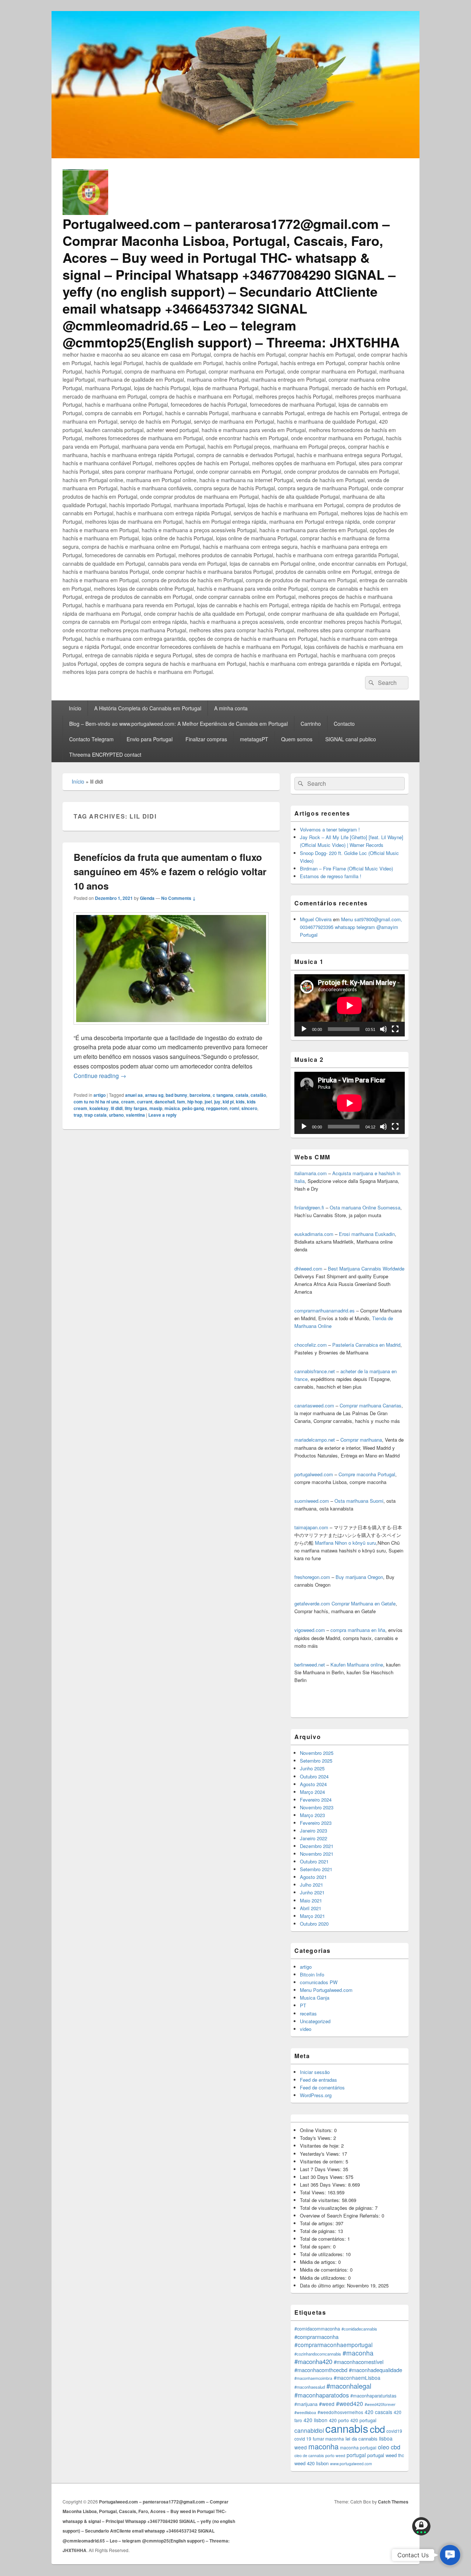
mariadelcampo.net (315, 1440)
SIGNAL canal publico (351, 739)
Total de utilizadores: (323, 2254)
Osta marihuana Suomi (359, 1501)
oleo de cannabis (309, 2455)
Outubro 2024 (314, 1776)
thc (401, 2455)
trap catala (95, 1115)
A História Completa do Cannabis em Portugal (148, 708)
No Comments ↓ (178, 898)
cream (128, 1102)
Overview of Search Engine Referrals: (341, 2215)
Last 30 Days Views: (323, 2177)
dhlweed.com (308, 1268)
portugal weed (382, 2455)
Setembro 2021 (316, 1869)
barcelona (200, 1095)
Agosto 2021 (313, 1877)
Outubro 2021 (314, 1861)
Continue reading (100, 1076)
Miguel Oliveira (316, 919)
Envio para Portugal (150, 739)
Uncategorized (315, 2021)
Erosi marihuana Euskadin (367, 1234)
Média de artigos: (319, 2262)
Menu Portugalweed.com (326, 1990)
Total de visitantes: (321, 2200)
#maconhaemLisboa (357, 2378)
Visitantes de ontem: (323, 2161)
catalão (258, 1095)
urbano (116, 1115)
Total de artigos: (318, 2223)
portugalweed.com (314, 1474)
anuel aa (134, 1095)
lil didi (117, 1108)
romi (234, 1108)
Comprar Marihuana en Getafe (364, 1603)
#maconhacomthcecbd (321, 2370)
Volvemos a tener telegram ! (330, 829)
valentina (135, 1115)
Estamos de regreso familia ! (331, 876)
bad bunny (176, 1095)
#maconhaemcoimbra (313, 2378)
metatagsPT (254, 739)
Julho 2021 (311, 1885)
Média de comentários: (325, 2270)
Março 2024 (312, 1792)
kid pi (228, 1102)
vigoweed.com (310, 1630)
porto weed (335, 2455)
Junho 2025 (312, 1768)
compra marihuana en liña (358, 1630)
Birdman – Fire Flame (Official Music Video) (346, 868)
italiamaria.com (311, 1173)
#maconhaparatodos (322, 2395)
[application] (350, 1005)
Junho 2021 (312, 1892)
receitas (308, 2013)
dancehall (165, 1102)
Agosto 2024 (313, 1784)
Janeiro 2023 (314, 1831)
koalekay (99, 1108)
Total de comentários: (324, 2239)
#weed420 (350, 2403)
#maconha (358, 2353)
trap (78, 1115)
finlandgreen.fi (309, 1207)
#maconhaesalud (310, 2387)
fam (181, 1102)
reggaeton (217, 1108)
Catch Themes (393, 2502)
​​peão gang (193, 1108)
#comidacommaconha (317, 2329)
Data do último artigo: (323, 2285)
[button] (450, 2555)
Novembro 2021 (317, 1854)
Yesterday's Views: (321, 2154)
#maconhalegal (349, 2386)
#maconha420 (313, 2361)
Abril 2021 (311, 1908)
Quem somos (297, 739)
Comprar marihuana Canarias (371, 1405)
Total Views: (314, 2192)
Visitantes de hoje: (321, 2146)
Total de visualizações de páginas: (337, 2208)
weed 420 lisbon (311, 2463)
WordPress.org (316, 2095)
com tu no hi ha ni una (96, 1102)
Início (75, 708)
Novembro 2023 (317, 1807)
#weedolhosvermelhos (340, 2412)
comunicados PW (319, 1982)
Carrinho (311, 724)
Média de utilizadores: (324, 2278)
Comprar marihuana (361, 1440)
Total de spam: (316, 2246)
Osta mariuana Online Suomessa (365, 1207)
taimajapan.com (311, 1527)
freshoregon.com (312, 1577)
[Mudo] (383, 1029)
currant (145, 1102)
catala (242, 1095)
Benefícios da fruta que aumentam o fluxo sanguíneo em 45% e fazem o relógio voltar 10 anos (170, 871)
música (172, 1108)
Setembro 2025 (316, 1761)
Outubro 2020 (314, 1924)
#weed (327, 2404)
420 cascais (378, 2412)
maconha (323, 2446)
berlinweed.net (310, 1665)
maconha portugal (358, 2447)
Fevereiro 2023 (316, 1823)
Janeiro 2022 (314, 1838)
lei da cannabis (362, 2439)
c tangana (223, 1095)
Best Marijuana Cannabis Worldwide (366, 1268)
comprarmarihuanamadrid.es (325, 1310)
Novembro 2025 (317, 1753)
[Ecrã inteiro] (395, 1029)
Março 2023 (312, 1815)
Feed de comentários (322, 2087)
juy (217, 1102)
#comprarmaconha (316, 2337)
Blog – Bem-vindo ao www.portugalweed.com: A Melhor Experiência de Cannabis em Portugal (178, 724)
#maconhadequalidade (376, 2370)
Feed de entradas (318, 2080)
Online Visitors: (317, 2130)
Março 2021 (312, 1916)
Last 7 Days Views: (321, 2169)
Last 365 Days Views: (324, 2185)
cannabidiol (309, 2430)
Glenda (147, 898)
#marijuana (306, 2404)
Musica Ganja (315, 1998)
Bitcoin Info (312, 1974)
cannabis (347, 2428)
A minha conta (231, 708)
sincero (249, 1108)
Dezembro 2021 (317, 1846)
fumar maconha (328, 2439)
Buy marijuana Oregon (359, 1577)
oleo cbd (389, 2447)
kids (240, 1102)
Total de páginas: (319, 2231)
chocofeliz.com (311, 1345)
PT (303, 2005)
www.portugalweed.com (351, 2464)
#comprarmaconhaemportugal (333, 2344)
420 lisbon (316, 2420)
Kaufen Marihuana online (357, 1665)
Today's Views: (317, 2138)
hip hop (195, 1102)
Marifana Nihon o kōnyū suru (346, 1543)
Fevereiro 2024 (316, 1800)
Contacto (344, 724)
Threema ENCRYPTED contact (105, 755)
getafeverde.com (312, 1603)
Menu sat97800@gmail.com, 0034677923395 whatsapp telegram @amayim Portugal (351, 927)
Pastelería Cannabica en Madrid (366, 1345)
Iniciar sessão (315, 2072)
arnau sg (154, 1095)
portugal (356, 2455)
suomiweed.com (312, 1501)
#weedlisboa (305, 2412)
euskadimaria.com (314, 1234)
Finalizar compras (206, 739)
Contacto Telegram (91, 739)
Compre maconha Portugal (367, 1474)
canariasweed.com (314, 1405)
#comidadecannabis (359, 2329)
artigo (100, 1095)
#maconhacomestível (359, 2362)
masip (156, 1108)
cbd (377, 2429)
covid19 (394, 2431)
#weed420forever (380, 2404)
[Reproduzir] (304, 1029)
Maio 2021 (311, 1900)
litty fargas (136, 1108)
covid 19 (303, 2439)
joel (208, 1102)
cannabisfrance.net (315, 1371)
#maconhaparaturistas (373, 2396)
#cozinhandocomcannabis (318, 2354)
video (306, 2029)
